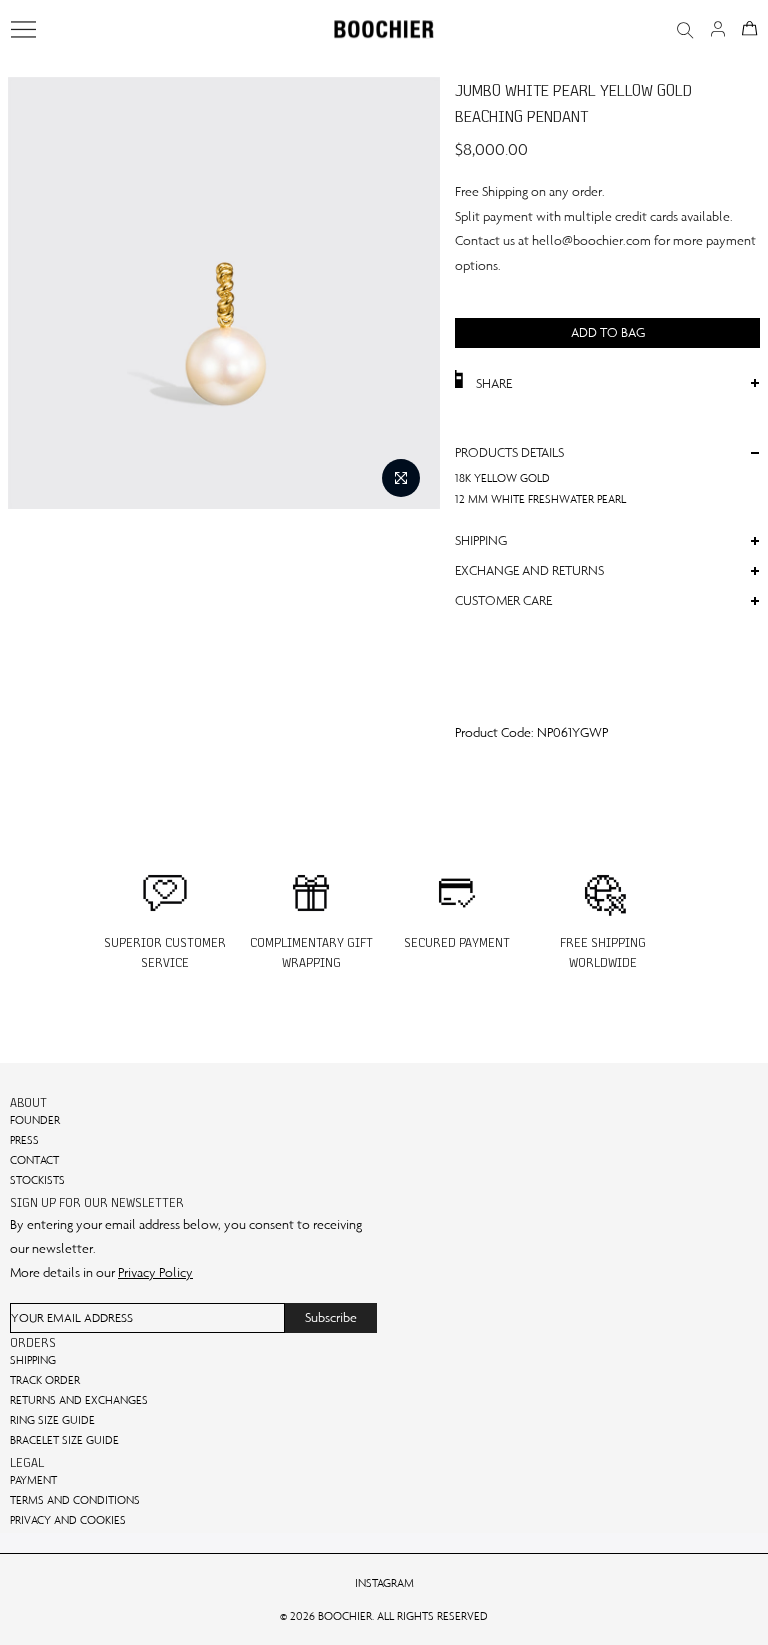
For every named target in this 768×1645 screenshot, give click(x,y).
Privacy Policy (155, 1272)
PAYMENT (33, 1480)
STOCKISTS (37, 1180)
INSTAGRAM (384, 1583)
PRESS (24, 1140)
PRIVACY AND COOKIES (68, 1520)
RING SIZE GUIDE (52, 1420)
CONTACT (34, 1160)
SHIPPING (33, 1360)
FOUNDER (35, 1120)
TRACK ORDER (45, 1380)
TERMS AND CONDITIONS (75, 1500)
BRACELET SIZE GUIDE (64, 1440)
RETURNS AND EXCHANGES (79, 1400)
